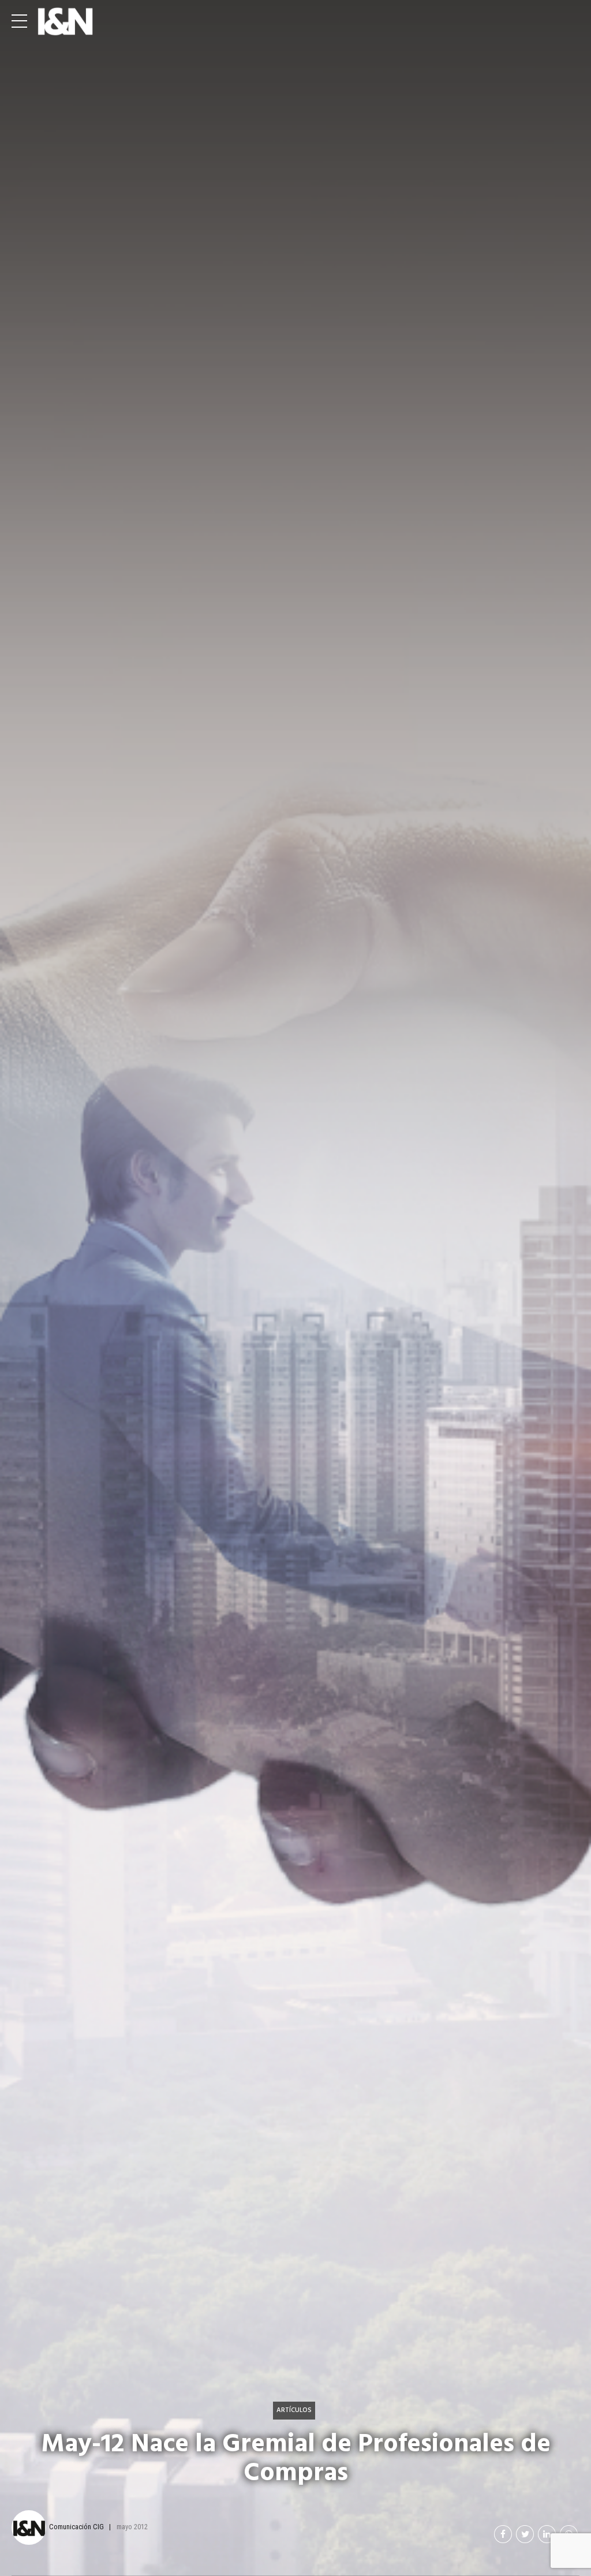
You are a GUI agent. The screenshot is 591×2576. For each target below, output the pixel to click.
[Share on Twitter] (525, 2534)
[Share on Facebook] (503, 2534)
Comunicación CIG (76, 2527)
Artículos (294, 2410)
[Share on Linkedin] (547, 2534)
